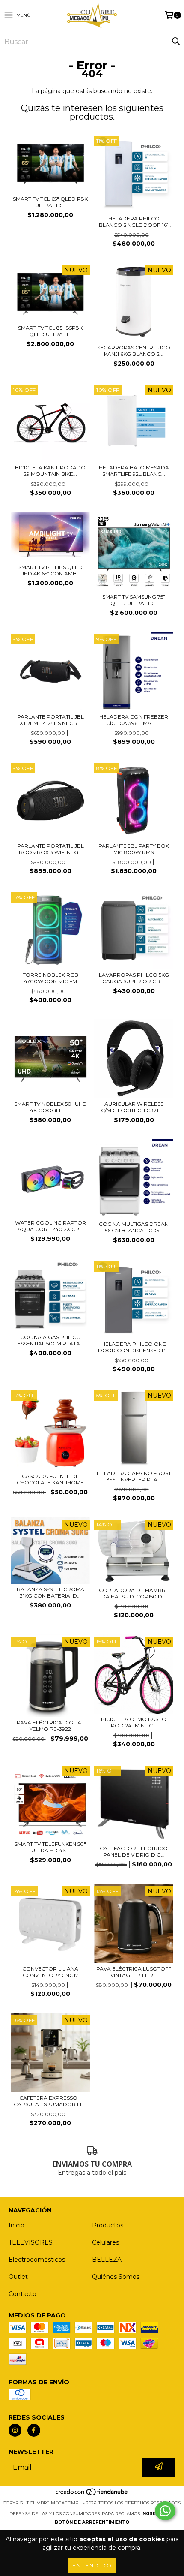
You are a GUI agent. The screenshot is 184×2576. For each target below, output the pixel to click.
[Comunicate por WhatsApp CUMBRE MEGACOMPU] (165, 2511)
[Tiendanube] (92, 2494)
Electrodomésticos (37, 2260)
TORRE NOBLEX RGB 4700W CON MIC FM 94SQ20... (50, 978)
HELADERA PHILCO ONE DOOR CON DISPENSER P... (134, 1347)
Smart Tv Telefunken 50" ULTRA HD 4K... (50, 1847)
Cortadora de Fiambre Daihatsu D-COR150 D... (134, 1593)
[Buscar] (175, 42)
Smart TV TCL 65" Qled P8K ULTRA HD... (50, 202)
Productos (108, 2225)
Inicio (16, 2225)
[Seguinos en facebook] (34, 2430)
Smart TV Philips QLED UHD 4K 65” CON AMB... (50, 570)
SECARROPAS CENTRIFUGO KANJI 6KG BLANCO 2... (134, 351)
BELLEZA (107, 2260)
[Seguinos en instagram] (15, 2430)
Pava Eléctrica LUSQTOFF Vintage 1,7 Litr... (134, 1972)
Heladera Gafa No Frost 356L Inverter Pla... (134, 1476)
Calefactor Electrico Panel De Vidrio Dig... (134, 1851)
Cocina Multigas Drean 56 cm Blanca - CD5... (134, 1227)
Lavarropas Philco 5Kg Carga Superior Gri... (134, 978)
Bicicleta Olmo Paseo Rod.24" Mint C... (134, 1722)
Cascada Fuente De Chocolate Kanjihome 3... (50, 1479)
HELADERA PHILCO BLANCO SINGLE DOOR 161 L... (134, 222)
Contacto (22, 2294)
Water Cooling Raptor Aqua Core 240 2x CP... (50, 1226)
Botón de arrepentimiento (92, 2522)
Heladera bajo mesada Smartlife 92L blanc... (134, 471)
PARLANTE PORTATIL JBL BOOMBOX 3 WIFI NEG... (50, 849)
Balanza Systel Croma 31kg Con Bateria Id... (50, 1592)
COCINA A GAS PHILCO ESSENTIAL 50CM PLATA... (50, 1340)
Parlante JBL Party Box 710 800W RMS (134, 849)
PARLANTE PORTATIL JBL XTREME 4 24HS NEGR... (50, 720)
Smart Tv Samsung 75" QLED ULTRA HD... (134, 600)
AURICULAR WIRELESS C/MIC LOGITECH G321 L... (134, 1107)
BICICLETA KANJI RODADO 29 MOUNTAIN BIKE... (50, 471)
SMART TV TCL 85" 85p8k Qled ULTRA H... (50, 331)
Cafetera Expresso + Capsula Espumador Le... (50, 2101)
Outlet (18, 2277)
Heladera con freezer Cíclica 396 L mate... (134, 720)
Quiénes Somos (116, 2277)
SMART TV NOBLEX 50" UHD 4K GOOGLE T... (50, 1107)
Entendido (92, 2565)
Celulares (105, 2242)
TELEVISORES (31, 2242)
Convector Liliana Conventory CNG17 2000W (50, 1972)
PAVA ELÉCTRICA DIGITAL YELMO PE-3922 (50, 1726)
